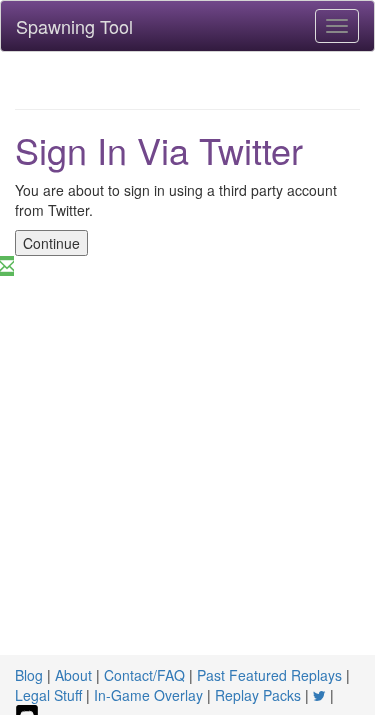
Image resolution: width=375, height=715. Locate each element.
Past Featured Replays (269, 675)
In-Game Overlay (148, 695)
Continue (51, 243)
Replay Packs (258, 695)
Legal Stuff (48, 695)
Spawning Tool (74, 26)
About (73, 675)
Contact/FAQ (144, 675)
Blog (29, 675)
